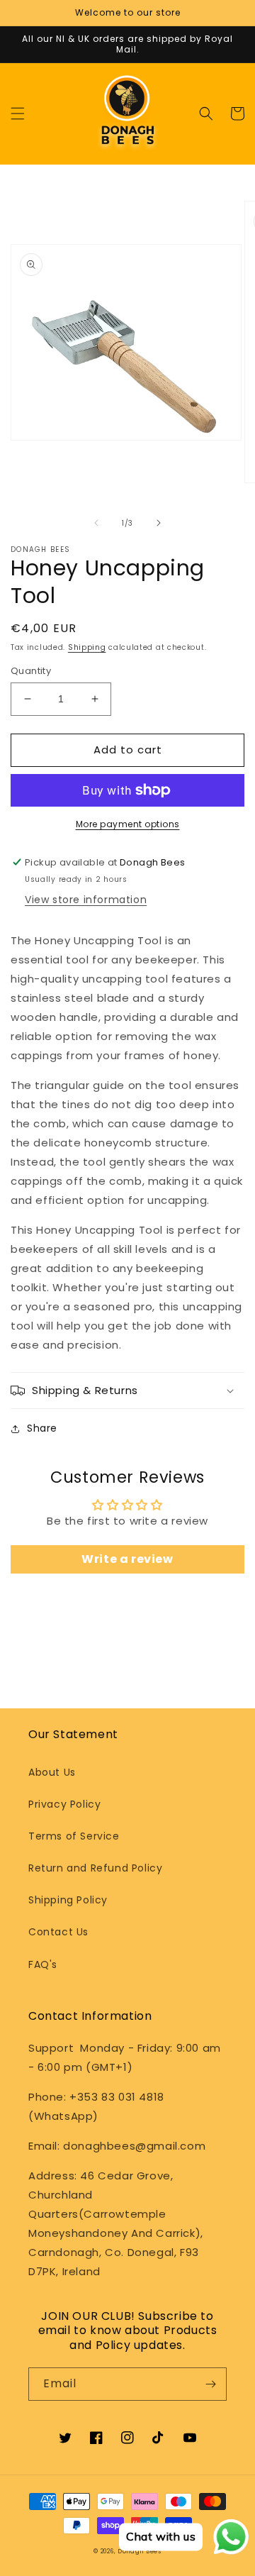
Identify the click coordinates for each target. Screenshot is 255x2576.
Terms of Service (74, 1836)
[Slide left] (96, 523)
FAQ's (43, 1964)
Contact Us (58, 1932)
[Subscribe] (210, 2384)
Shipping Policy (68, 1900)
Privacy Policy (64, 1804)
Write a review (127, 1559)
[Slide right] (159, 523)
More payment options (128, 824)
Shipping (87, 647)
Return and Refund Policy (95, 1868)
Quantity (31, 671)
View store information (86, 900)
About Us (52, 1772)
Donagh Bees (140, 2551)
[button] (18, 114)
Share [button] (42, 1428)
